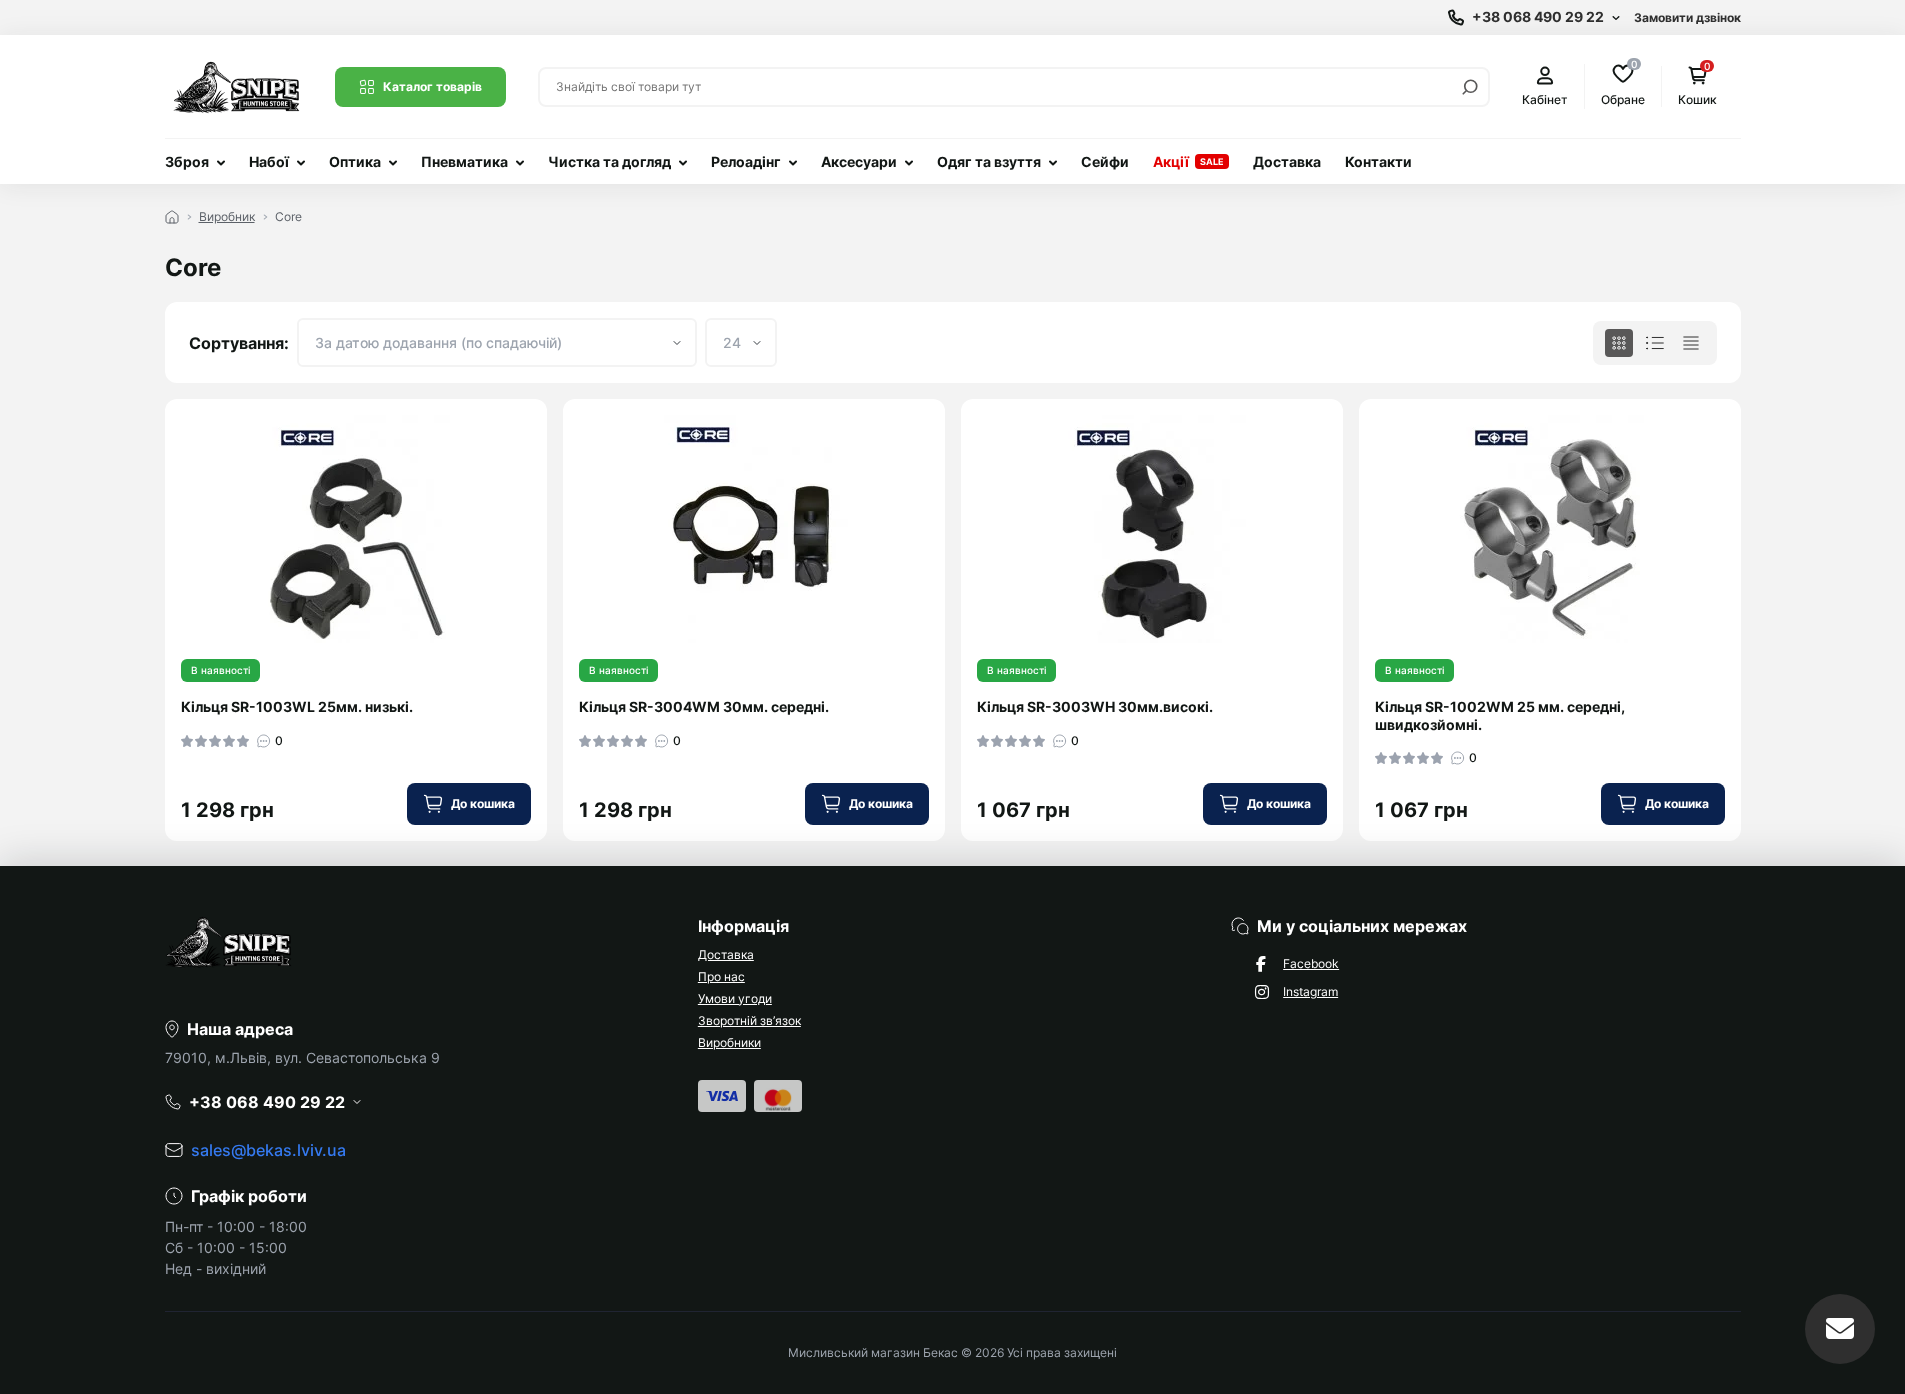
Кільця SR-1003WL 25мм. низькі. (297, 706)
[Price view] (1691, 343)
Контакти (1378, 161)
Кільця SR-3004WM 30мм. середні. (704, 706)
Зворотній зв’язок (749, 1020)
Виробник (227, 216)
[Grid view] (1619, 343)
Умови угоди (735, 998)
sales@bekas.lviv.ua (268, 1150)
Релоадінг (746, 161)
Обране (1623, 85)
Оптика (355, 161)
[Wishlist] (546, 477)
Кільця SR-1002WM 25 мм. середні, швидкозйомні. (1500, 715)
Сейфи (1105, 161)
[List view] (1655, 343)
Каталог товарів (432, 86)
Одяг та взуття (989, 161)
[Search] (1470, 87)
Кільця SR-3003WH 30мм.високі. (1095, 706)
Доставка (1287, 161)
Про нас (721, 976)
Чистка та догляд (609, 161)
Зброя (187, 161)
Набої (269, 161)
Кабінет (1545, 99)
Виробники (729, 1042)
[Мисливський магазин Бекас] (238, 85)
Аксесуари (859, 161)
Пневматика (464, 161)
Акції (1171, 161)
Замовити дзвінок (1687, 17)
